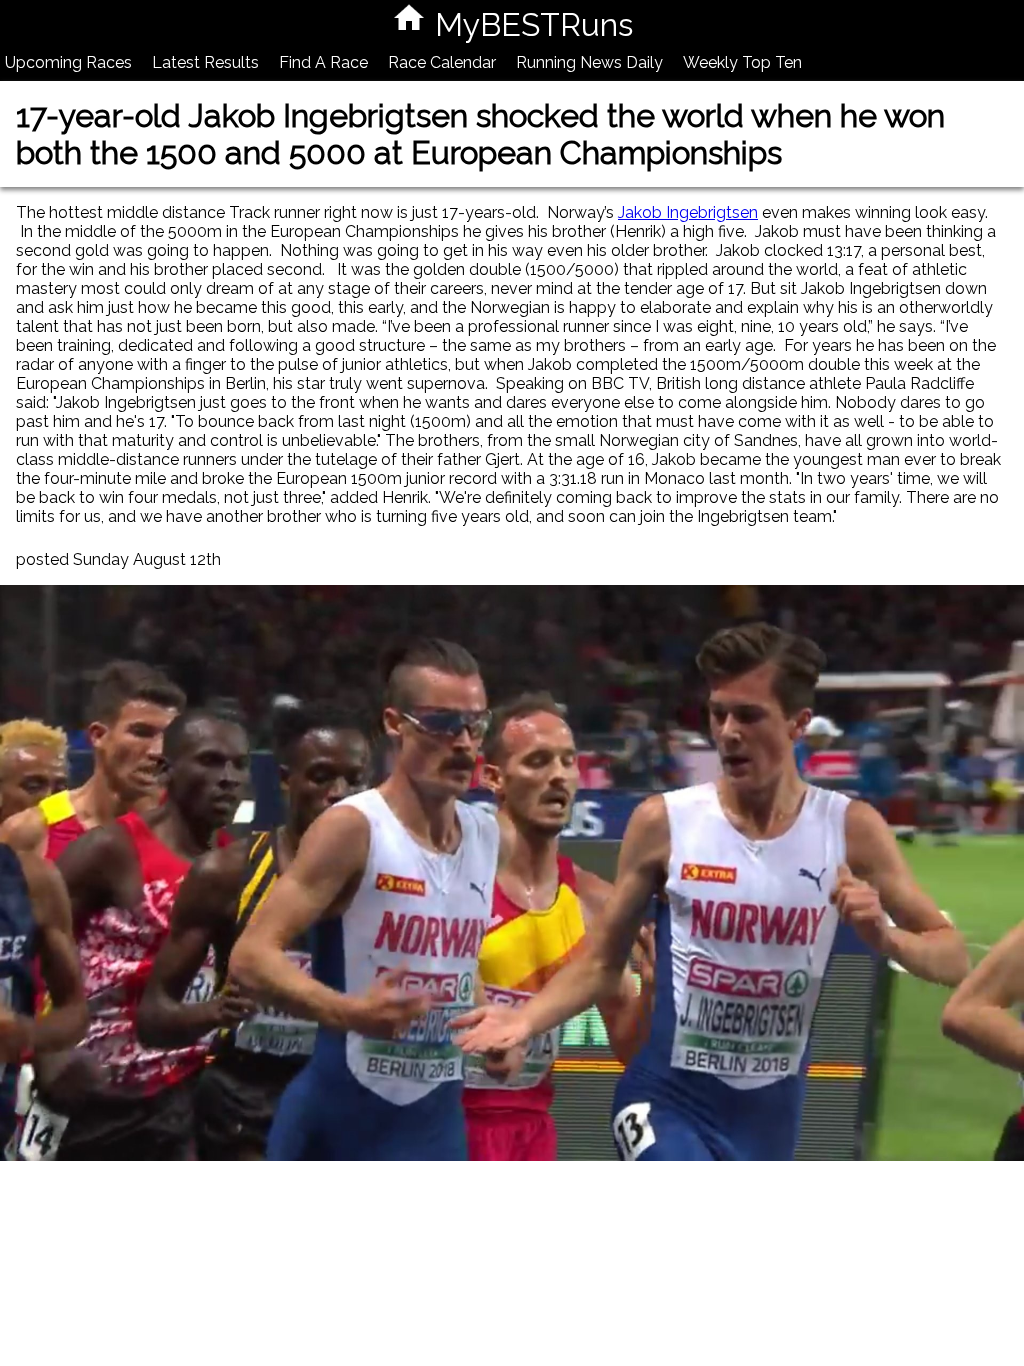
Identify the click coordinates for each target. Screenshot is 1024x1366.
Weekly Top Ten (742, 62)
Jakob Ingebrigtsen (688, 212)
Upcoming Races (68, 62)
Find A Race (323, 62)
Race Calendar (442, 62)
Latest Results (205, 62)
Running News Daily (589, 62)
